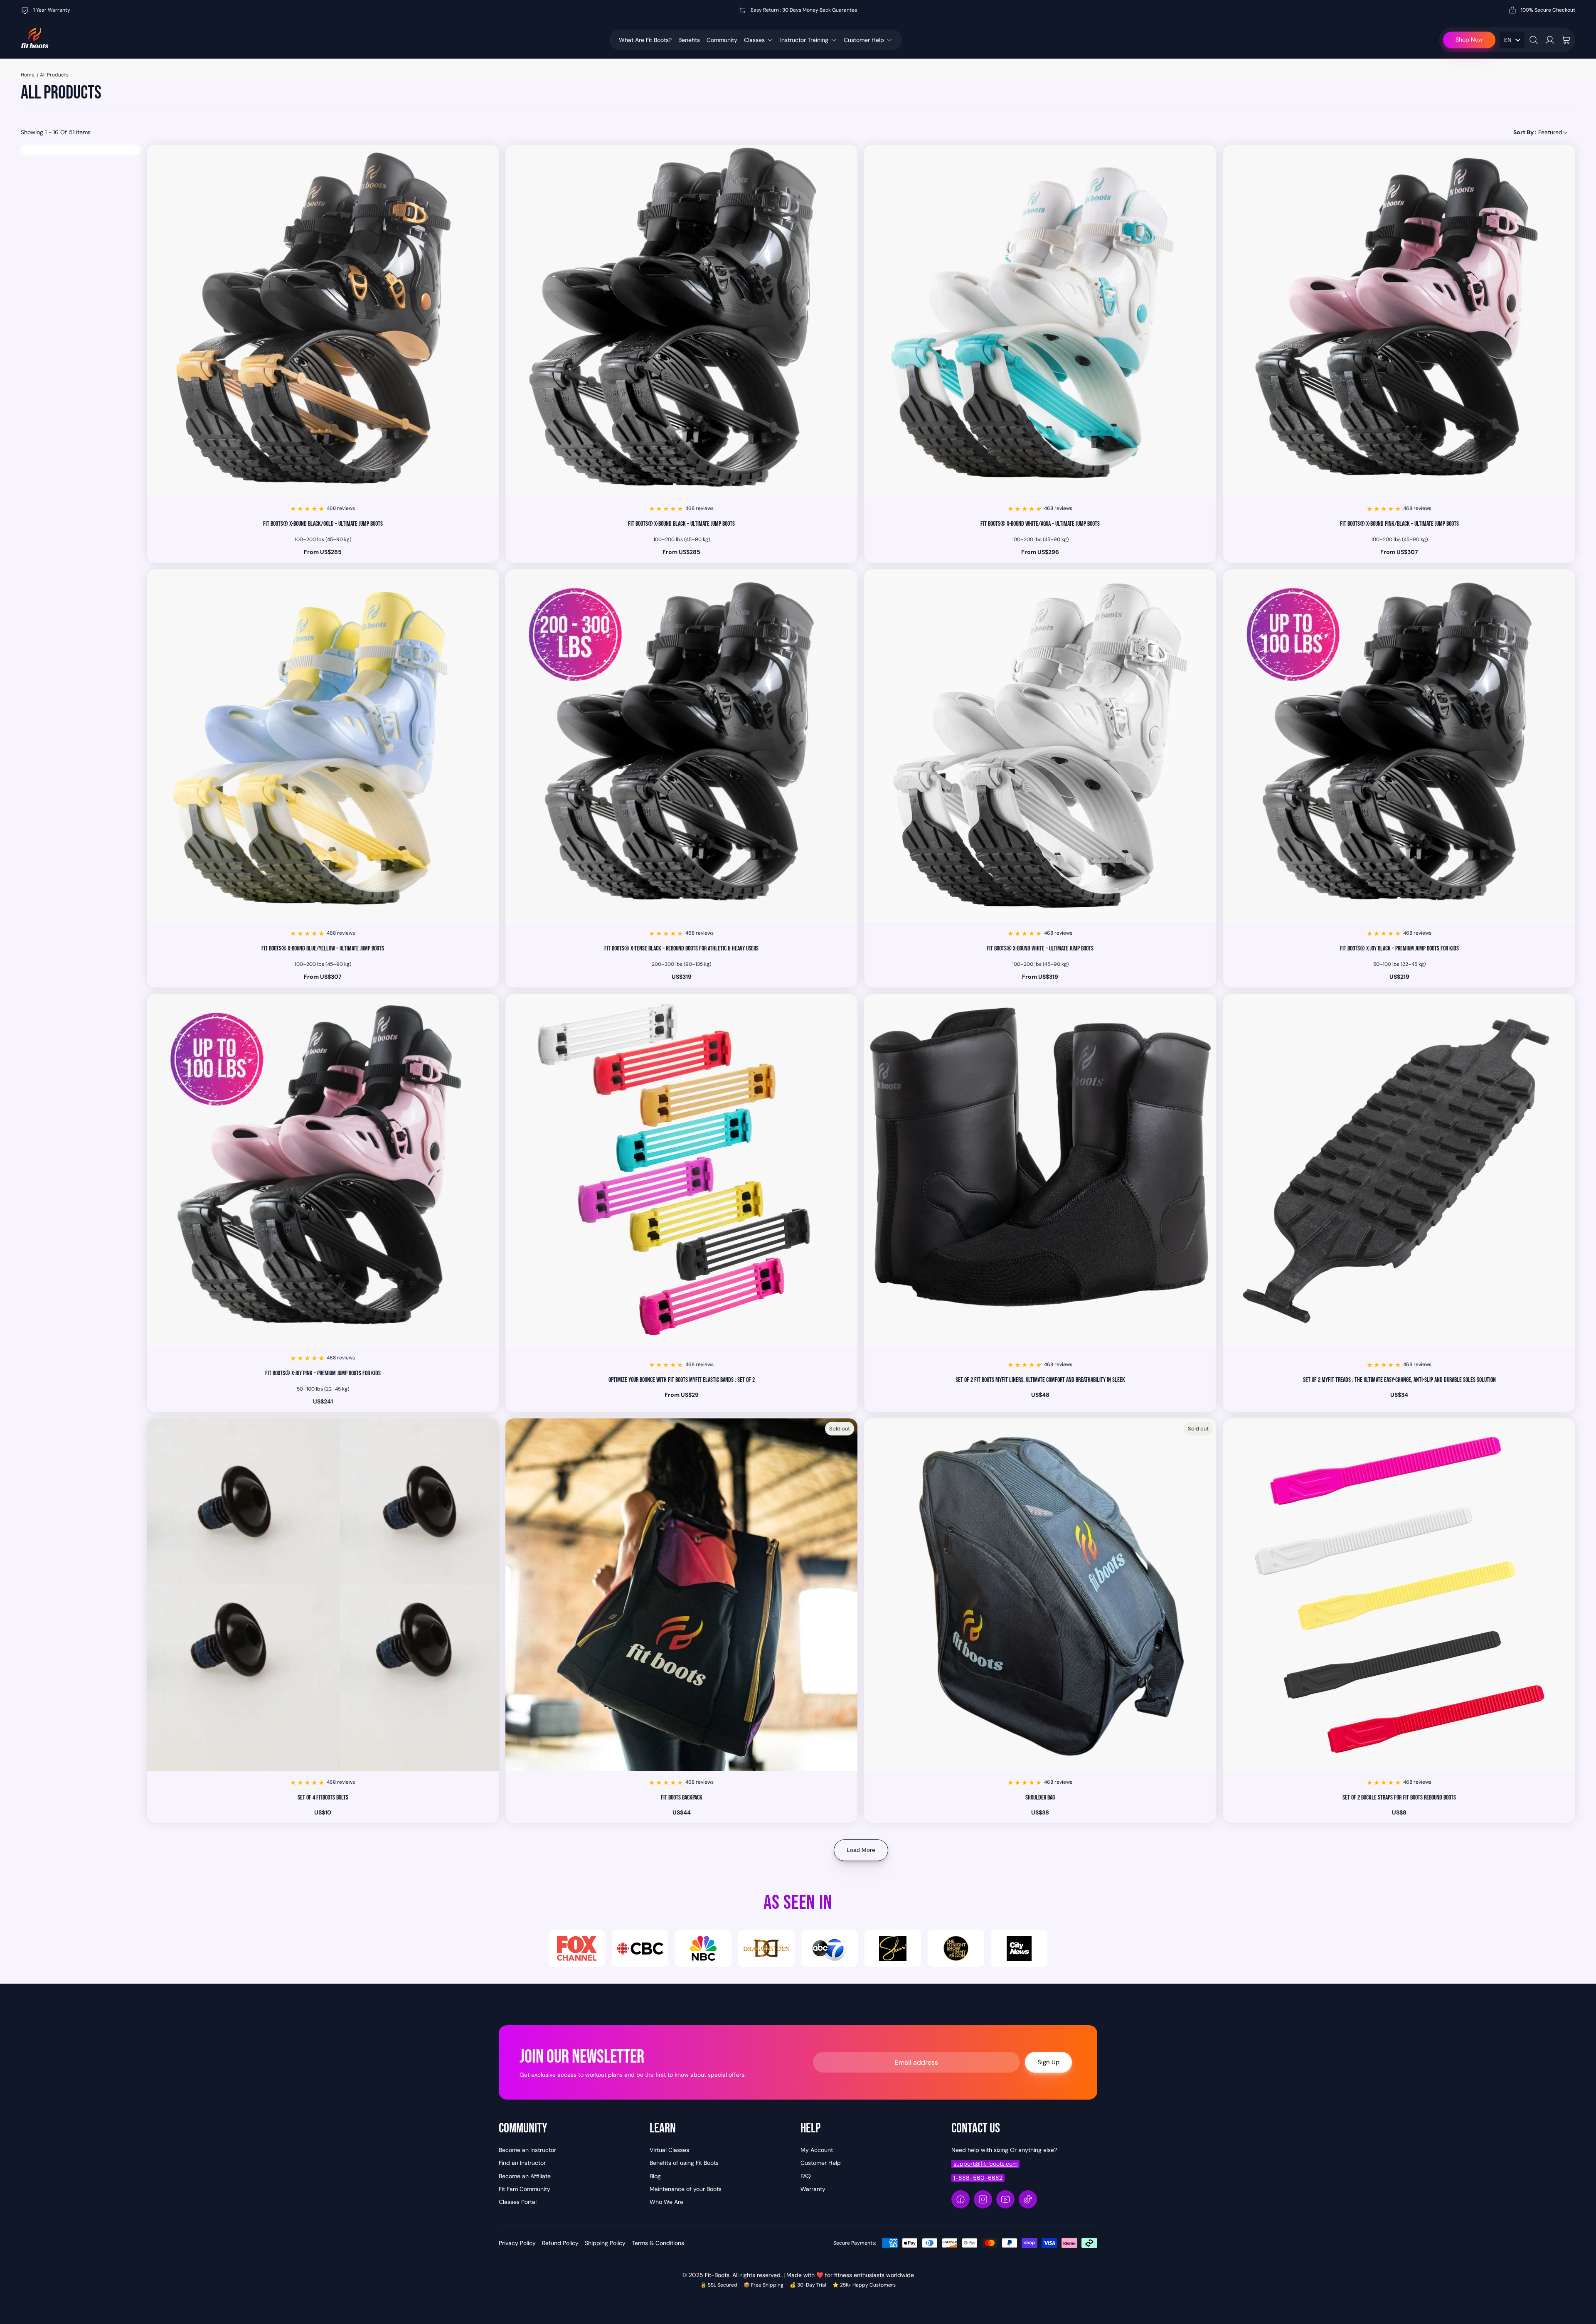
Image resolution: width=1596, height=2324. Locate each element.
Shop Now (1469, 39)
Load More (861, 1850)
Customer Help (864, 40)
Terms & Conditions (658, 2243)
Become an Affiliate (525, 2176)
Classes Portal (518, 2202)
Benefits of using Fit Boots (684, 2163)
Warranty (813, 2189)
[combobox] (1512, 40)
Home (28, 75)
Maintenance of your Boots (686, 2189)
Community (722, 40)
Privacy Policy (517, 2243)
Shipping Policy (605, 2243)
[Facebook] (961, 2199)
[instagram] (983, 2199)
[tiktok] (1028, 2199)
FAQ (806, 2176)
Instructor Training (804, 40)
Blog (655, 2176)
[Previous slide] (159, 321)
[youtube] (1005, 2199)
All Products (54, 75)
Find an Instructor (522, 2163)
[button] (1541, 132)
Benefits (689, 40)
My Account (817, 2150)
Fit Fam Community (525, 2189)
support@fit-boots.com (985, 2164)
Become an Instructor (527, 2150)
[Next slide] (486, 321)
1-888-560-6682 (978, 2178)
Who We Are (666, 2202)
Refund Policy (560, 2243)
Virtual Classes (669, 2150)
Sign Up (1048, 2062)
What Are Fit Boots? (645, 40)
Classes (754, 40)
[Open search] (1534, 40)
